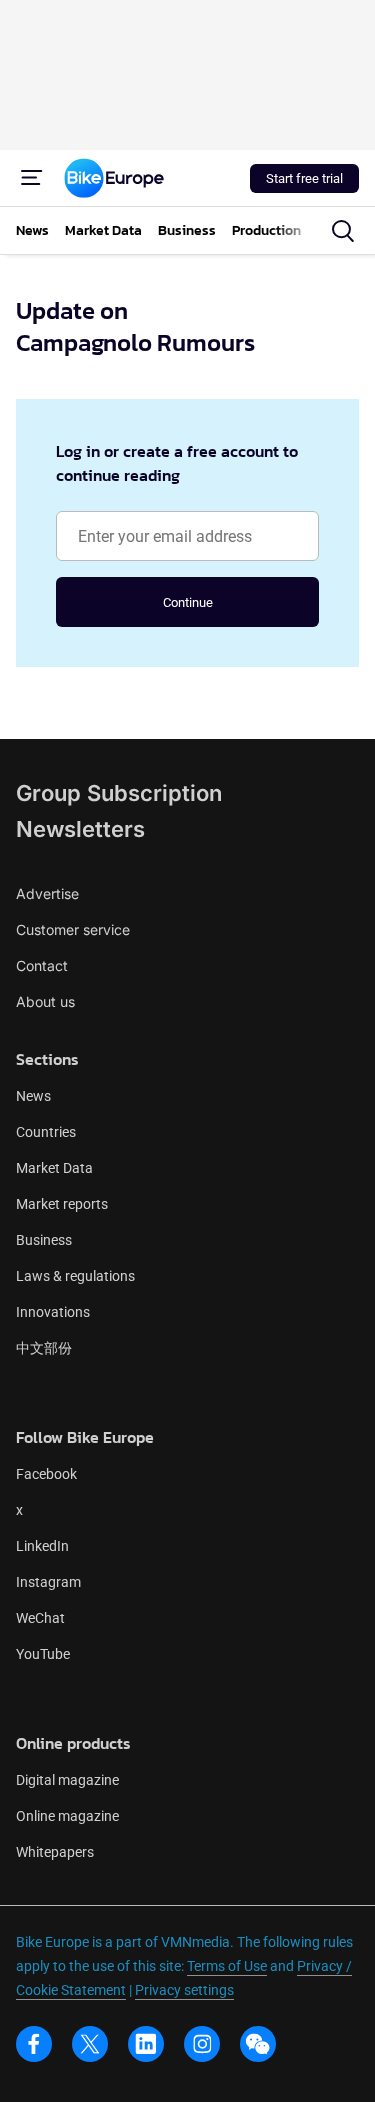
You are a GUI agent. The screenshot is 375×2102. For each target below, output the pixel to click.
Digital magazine (67, 1780)
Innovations (53, 1312)
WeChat (40, 1618)
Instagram (48, 1582)
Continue (188, 602)
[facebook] (34, 2044)
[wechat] (258, 2044)
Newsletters (80, 829)
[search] (343, 231)
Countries (46, 1132)
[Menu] (32, 178)
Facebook (46, 1474)
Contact (42, 965)
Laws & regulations (75, 1276)
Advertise (47, 893)
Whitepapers (55, 1852)
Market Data (54, 1168)
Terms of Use (227, 1966)
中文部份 (44, 1348)
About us (45, 1001)
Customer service (73, 929)
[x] (90, 2044)
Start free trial (304, 178)
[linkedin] (146, 2044)
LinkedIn (42, 1546)
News (33, 1096)
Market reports (62, 1204)
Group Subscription (119, 793)
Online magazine (67, 1816)
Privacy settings (184, 1990)
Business (44, 1240)
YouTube (43, 1654)
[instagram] (202, 2044)
